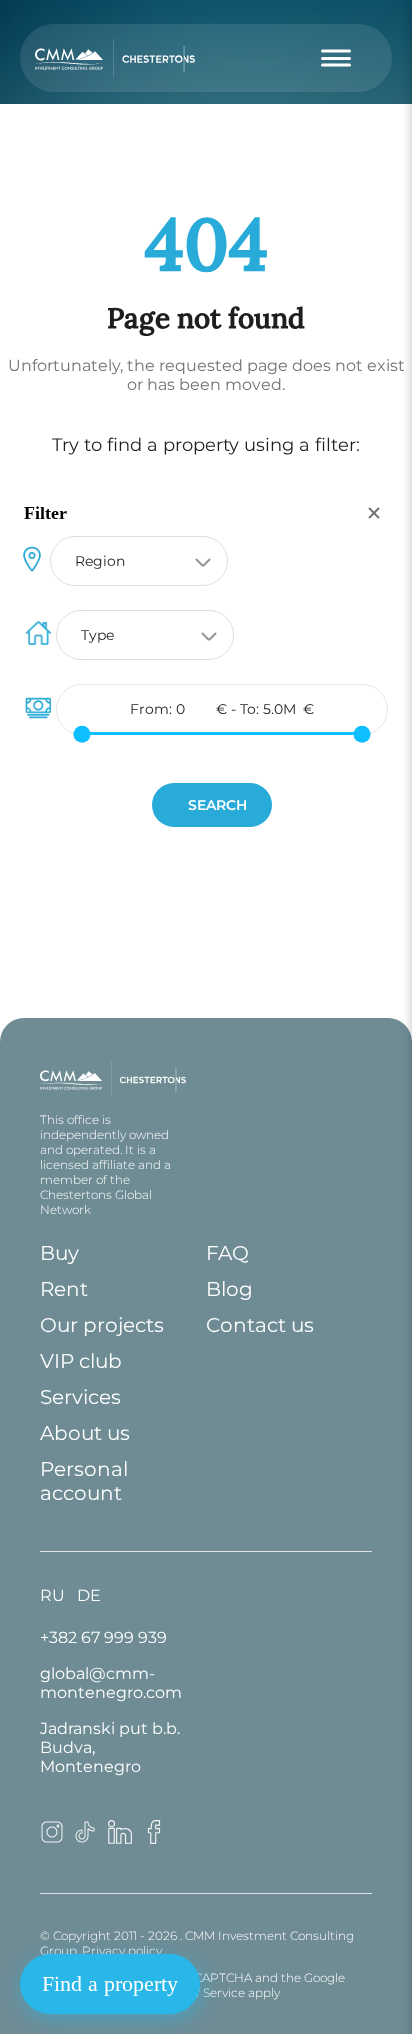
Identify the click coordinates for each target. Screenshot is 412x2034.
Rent (64, 1289)
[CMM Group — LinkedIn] (120, 1838)
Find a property (110, 1983)
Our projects (102, 1325)
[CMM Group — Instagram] (52, 1838)
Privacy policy (122, 1950)
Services (80, 1397)
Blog (229, 1289)
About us (85, 1433)
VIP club (81, 1361)
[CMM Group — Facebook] (154, 1838)
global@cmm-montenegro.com (111, 1683)
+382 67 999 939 (103, 1637)
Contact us (260, 1325)
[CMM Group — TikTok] (86, 1838)
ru (52, 1595)
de (89, 1595)
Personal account (84, 1481)
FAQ (227, 1253)
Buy (59, 1253)
